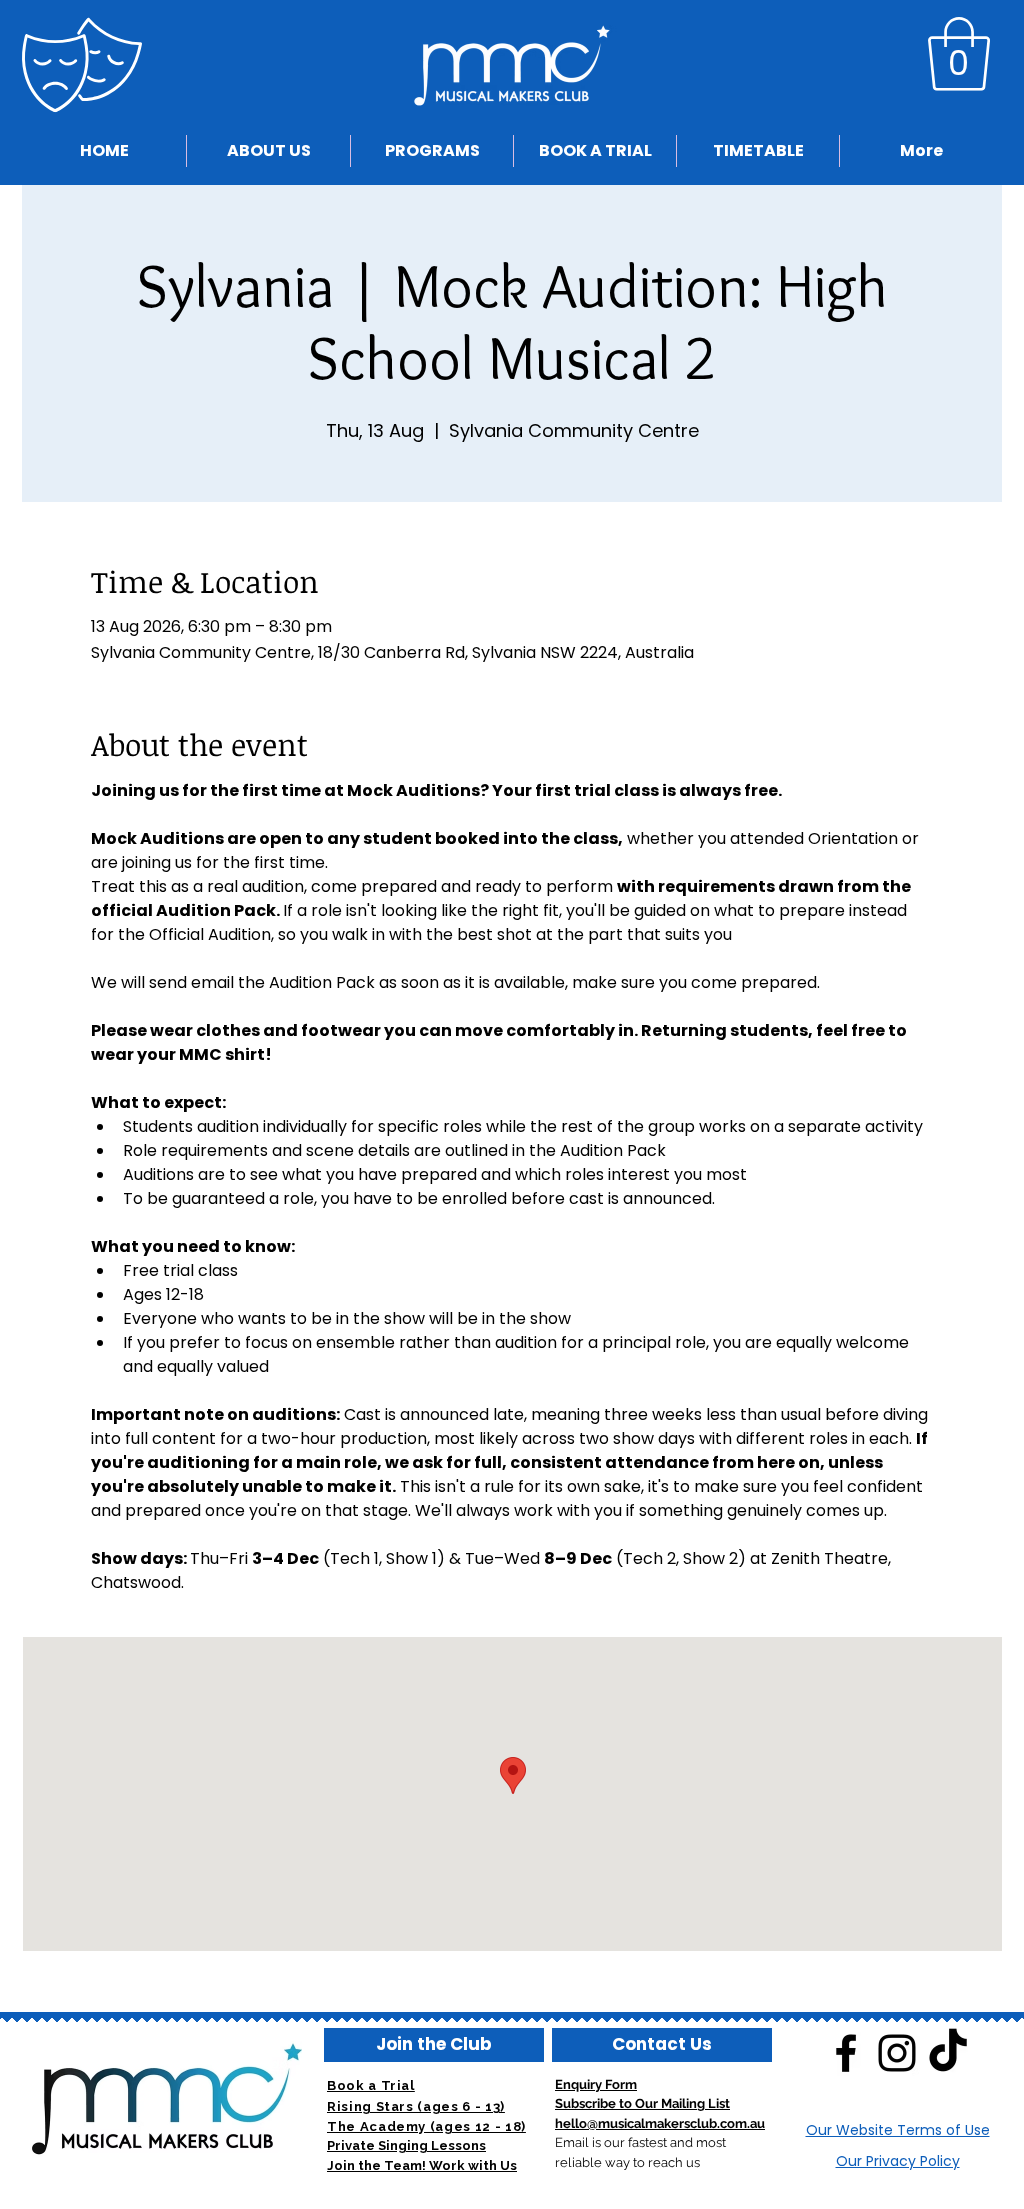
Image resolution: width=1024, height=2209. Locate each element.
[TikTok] (948, 2053)
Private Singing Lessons (406, 2145)
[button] (959, 54)
